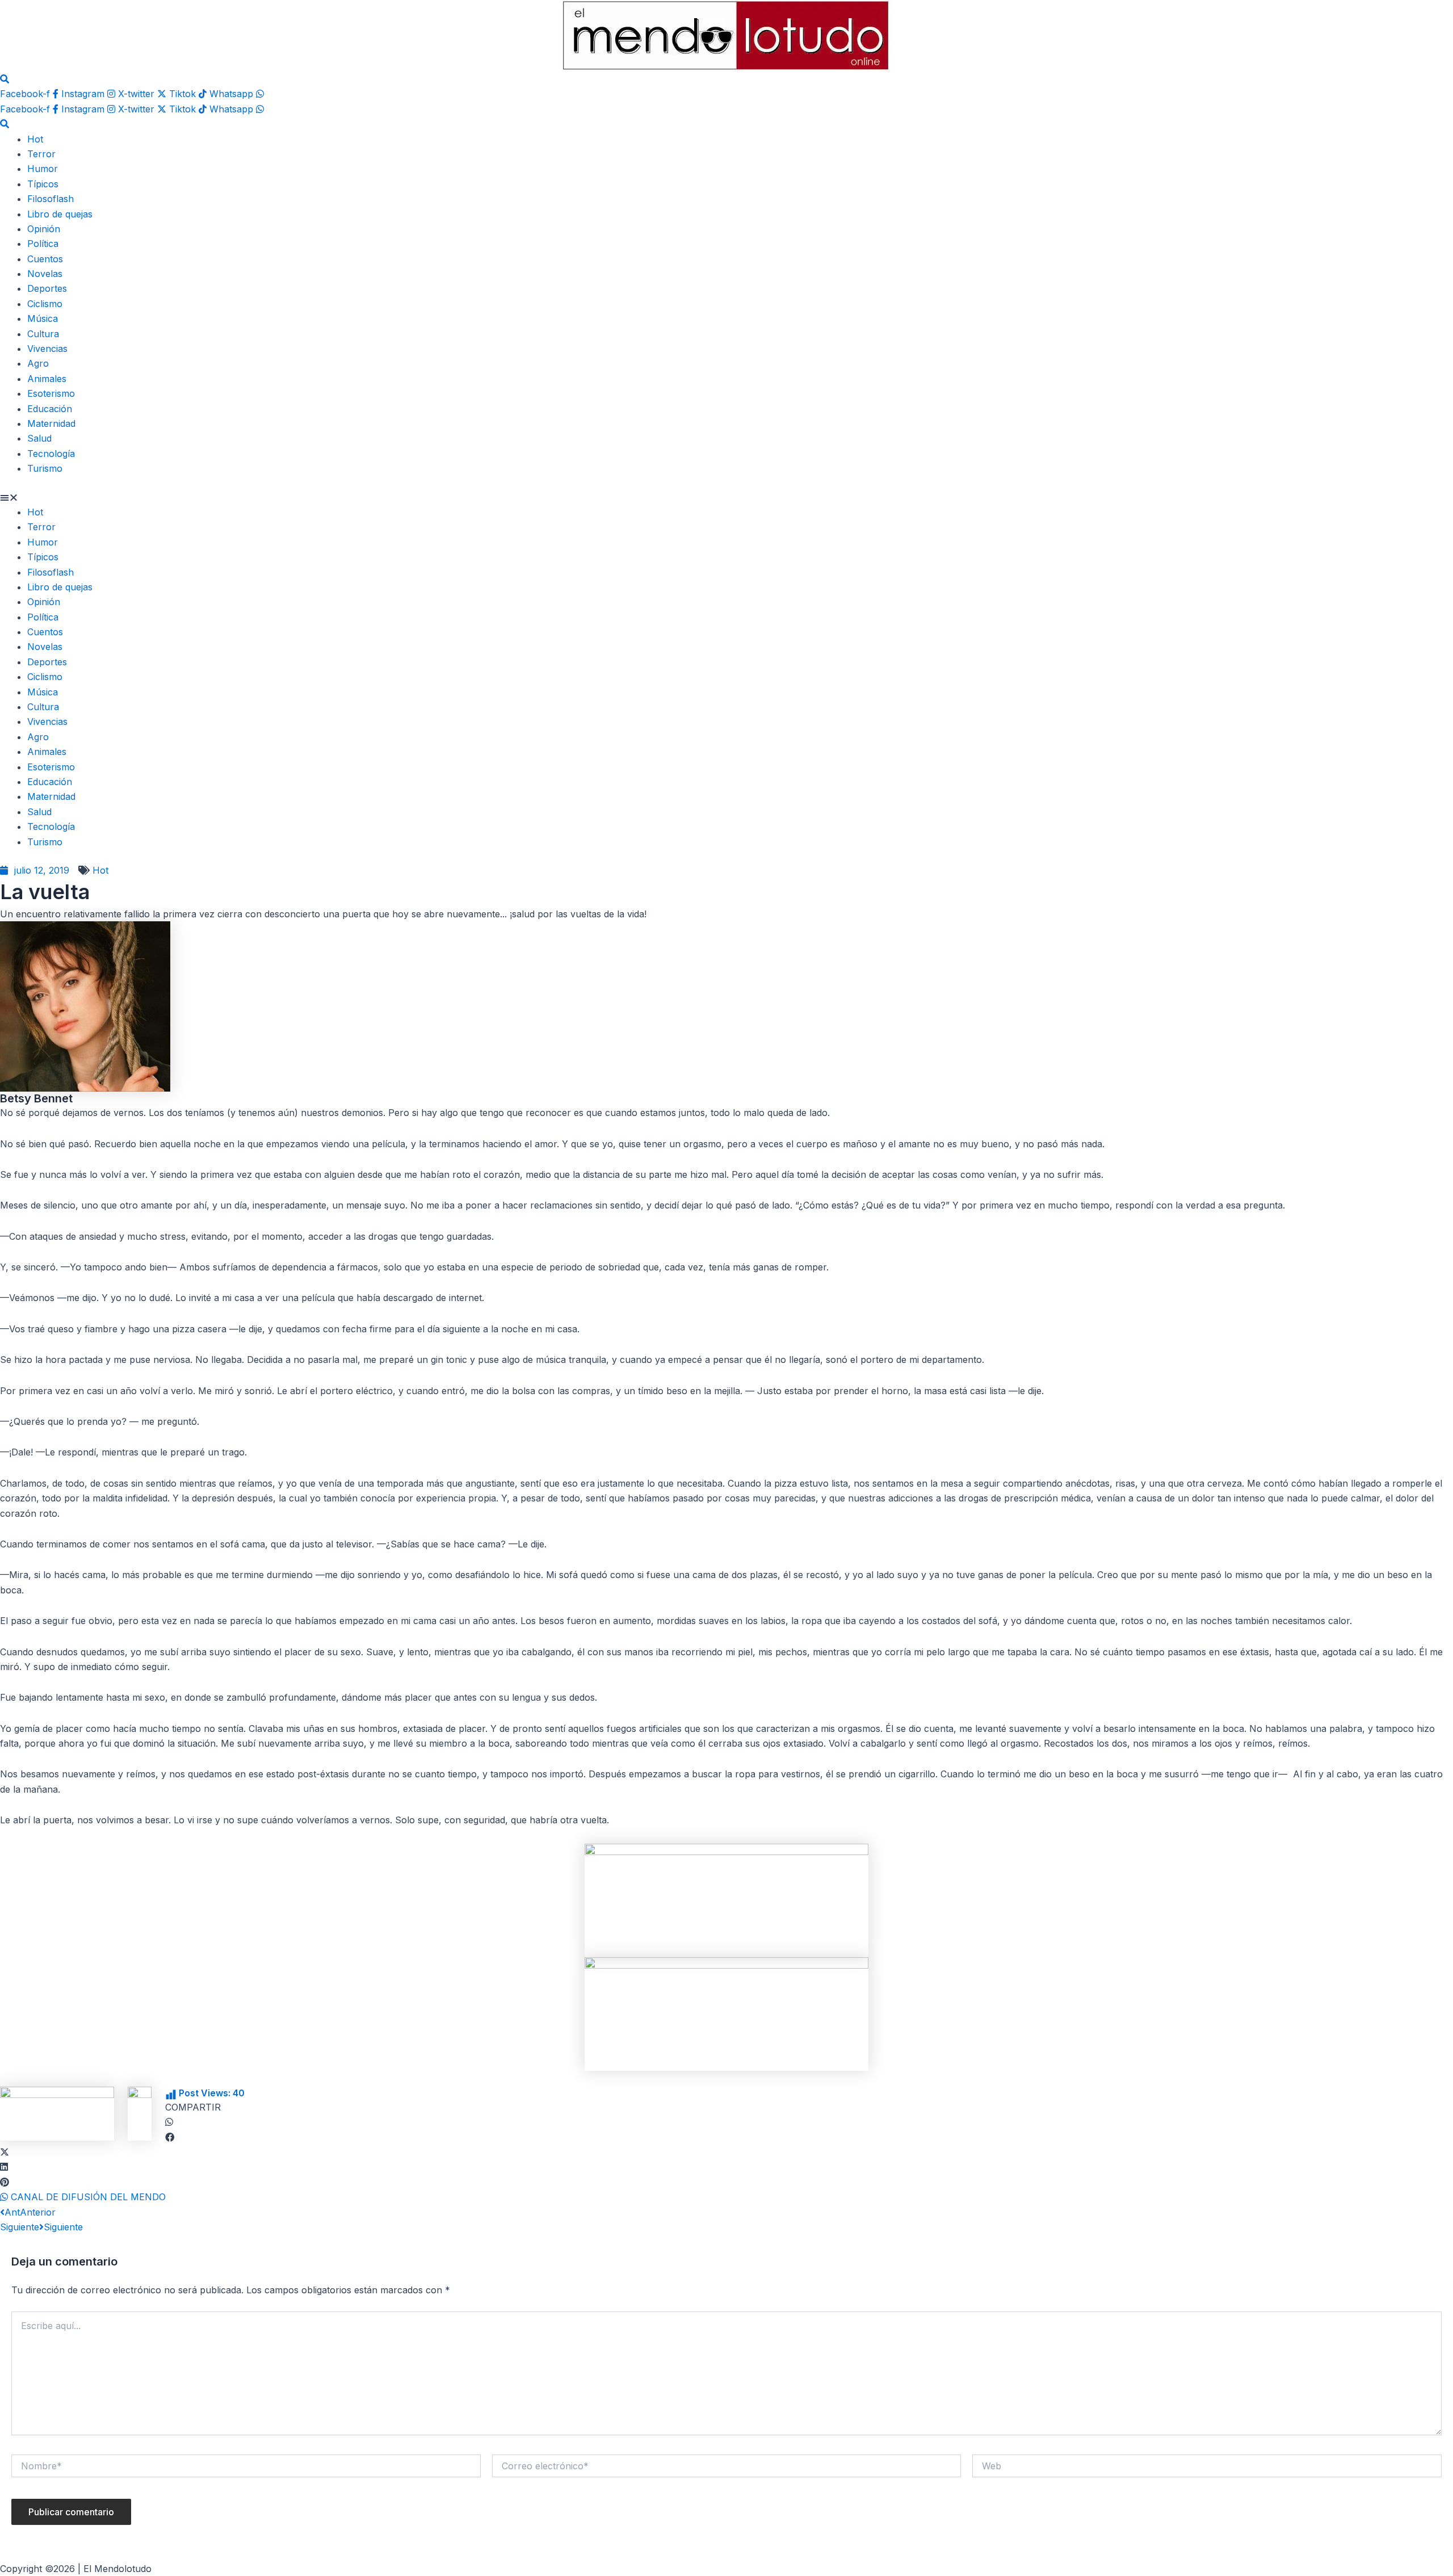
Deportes (47, 288)
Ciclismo (45, 304)
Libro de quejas (60, 214)
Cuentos (45, 259)
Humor (43, 169)
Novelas (45, 274)
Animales (47, 379)
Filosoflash (51, 199)
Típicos (43, 184)
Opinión (44, 229)
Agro (38, 363)
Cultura (43, 334)
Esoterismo (51, 393)
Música (43, 318)
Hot (35, 139)
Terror (41, 154)
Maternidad (51, 423)
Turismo (45, 468)
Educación (50, 409)
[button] (726, 497)
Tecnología (51, 454)
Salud (39, 438)
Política (43, 244)
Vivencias (47, 349)
